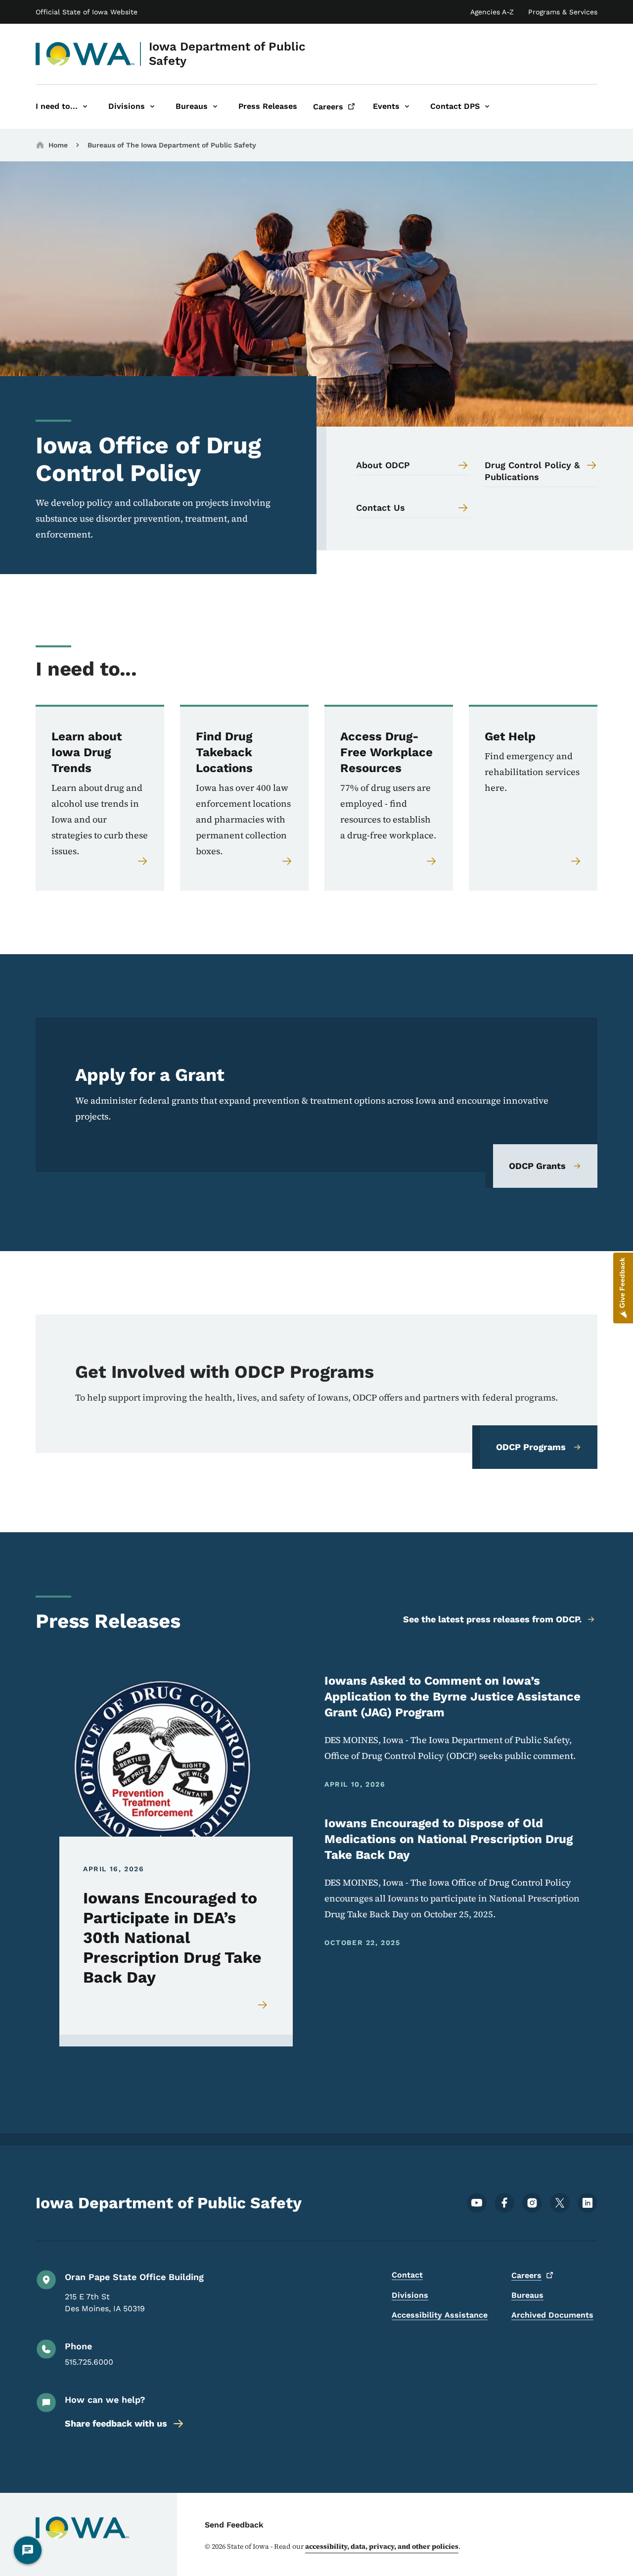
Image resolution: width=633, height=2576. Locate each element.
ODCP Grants (537, 1166)
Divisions (410, 2295)
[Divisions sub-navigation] (152, 107)
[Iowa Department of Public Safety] (85, 54)
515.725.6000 (89, 2362)
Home (58, 145)
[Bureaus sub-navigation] (215, 107)
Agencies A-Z (492, 12)
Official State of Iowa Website (87, 12)
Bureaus (527, 2295)
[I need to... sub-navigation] (85, 107)
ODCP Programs (531, 1447)
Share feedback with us (116, 2423)
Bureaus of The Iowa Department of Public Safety (172, 145)
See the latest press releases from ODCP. (492, 1619)
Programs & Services (563, 12)
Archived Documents (552, 2315)
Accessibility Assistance (440, 2315)
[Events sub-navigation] (407, 107)
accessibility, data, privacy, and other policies (382, 2546)
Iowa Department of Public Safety (227, 54)
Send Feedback (234, 2525)
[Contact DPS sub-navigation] (487, 107)
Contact (407, 2275)
